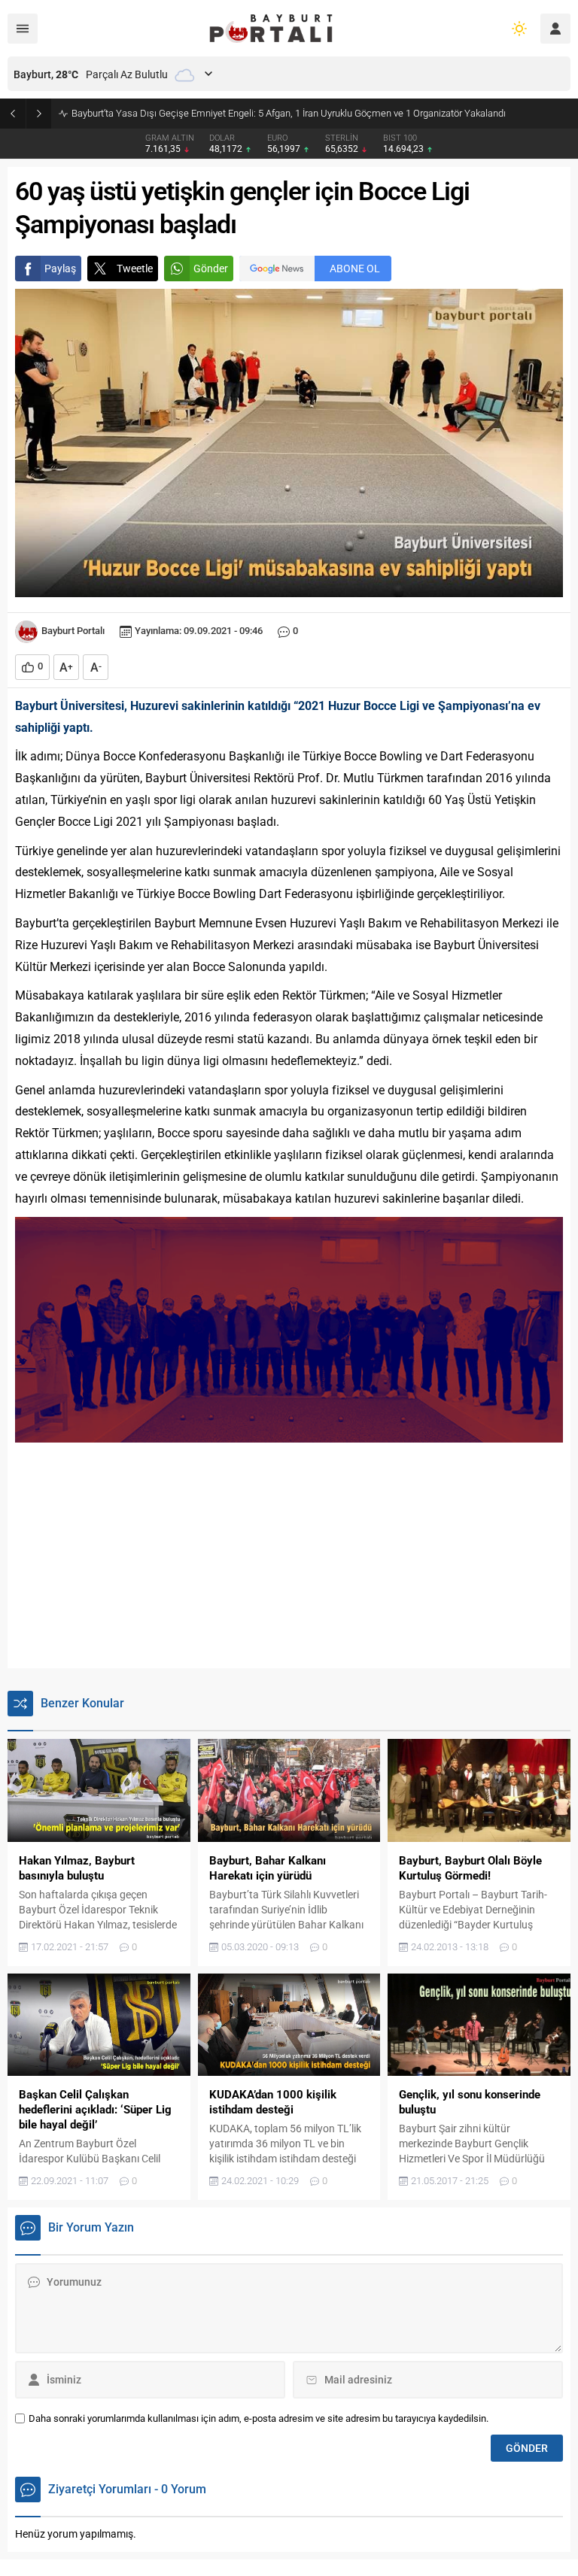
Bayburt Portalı (73, 631)
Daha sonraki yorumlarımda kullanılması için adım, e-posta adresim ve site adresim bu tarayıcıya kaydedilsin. (259, 2418)
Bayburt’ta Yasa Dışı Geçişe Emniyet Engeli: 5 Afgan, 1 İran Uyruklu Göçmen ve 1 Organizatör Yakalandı (289, 113)
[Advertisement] (289, 1555)
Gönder (211, 269)
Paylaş (60, 269)
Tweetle (135, 269)
